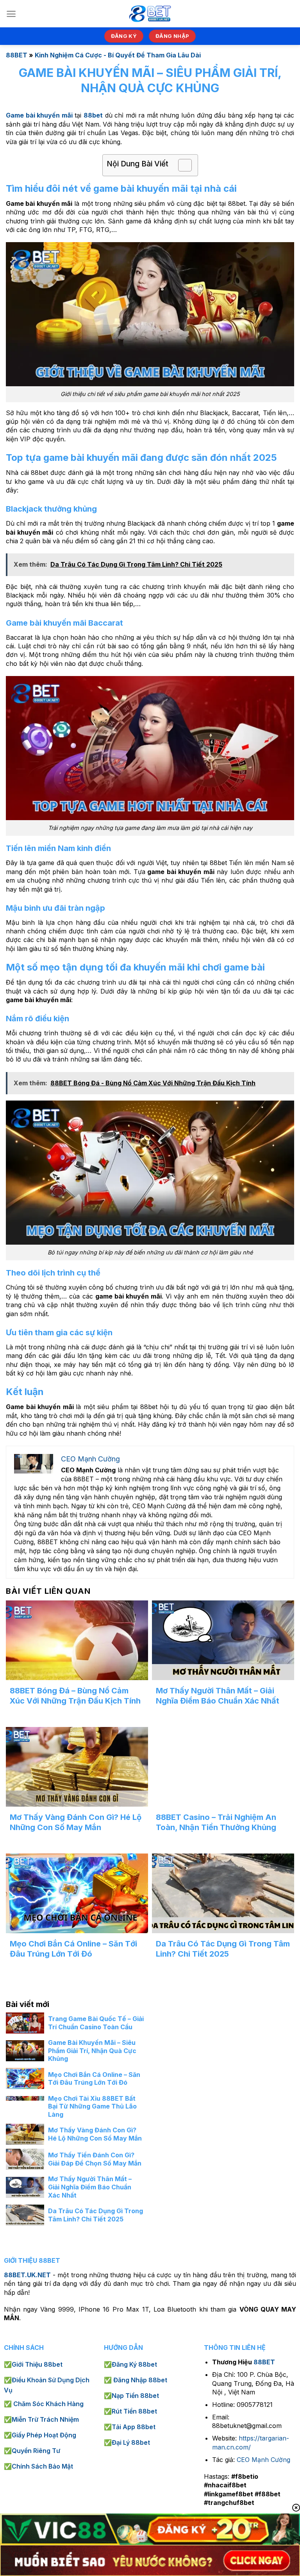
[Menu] (11, 14)
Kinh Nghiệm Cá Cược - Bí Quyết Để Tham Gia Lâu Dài (118, 55)
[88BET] (150, 14)
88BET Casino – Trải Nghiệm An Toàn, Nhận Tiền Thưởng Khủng (216, 1822)
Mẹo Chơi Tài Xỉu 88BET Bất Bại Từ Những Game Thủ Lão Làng (92, 2107)
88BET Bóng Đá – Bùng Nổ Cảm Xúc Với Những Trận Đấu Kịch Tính (75, 1696)
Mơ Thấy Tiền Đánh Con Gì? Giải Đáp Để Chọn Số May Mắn (95, 2159)
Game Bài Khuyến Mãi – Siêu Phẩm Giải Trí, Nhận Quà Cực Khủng (92, 2051)
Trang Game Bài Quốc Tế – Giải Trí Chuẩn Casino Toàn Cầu (96, 2023)
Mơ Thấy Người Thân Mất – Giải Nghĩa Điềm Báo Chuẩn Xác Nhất (218, 1696)
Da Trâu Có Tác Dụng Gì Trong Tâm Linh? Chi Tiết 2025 (223, 1949)
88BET (17, 55)
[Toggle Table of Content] (181, 165)
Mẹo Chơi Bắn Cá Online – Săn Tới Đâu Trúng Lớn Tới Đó (73, 1949)
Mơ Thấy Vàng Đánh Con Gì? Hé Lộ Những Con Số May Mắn (76, 1822)
